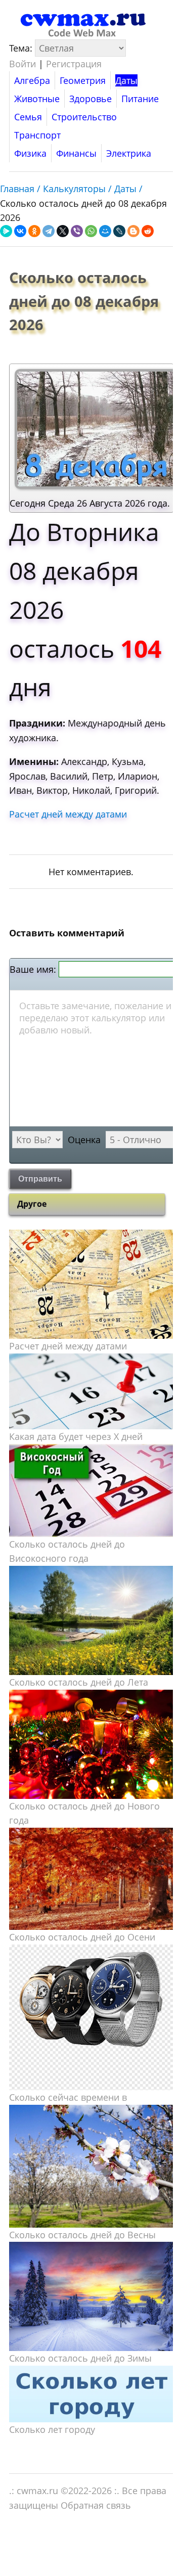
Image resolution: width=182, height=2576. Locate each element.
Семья (28, 117)
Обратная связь (96, 2505)
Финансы (76, 153)
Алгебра (32, 80)
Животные (37, 99)
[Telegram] (49, 231)
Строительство (84, 117)
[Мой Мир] (105, 231)
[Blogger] (133, 231)
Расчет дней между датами (68, 814)
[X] (63, 231)
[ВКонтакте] (20, 231)
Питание (140, 99)
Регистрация (74, 64)
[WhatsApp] (91, 231)
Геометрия (83, 80)
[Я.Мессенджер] (6, 231)
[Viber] (77, 231)
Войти (22, 64)
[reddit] (148, 231)
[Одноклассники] (34, 231)
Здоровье (90, 99)
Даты (126, 80)
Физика (30, 153)
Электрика (129, 153)
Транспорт (37, 135)
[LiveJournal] (119, 231)
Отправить (40, 1179)
